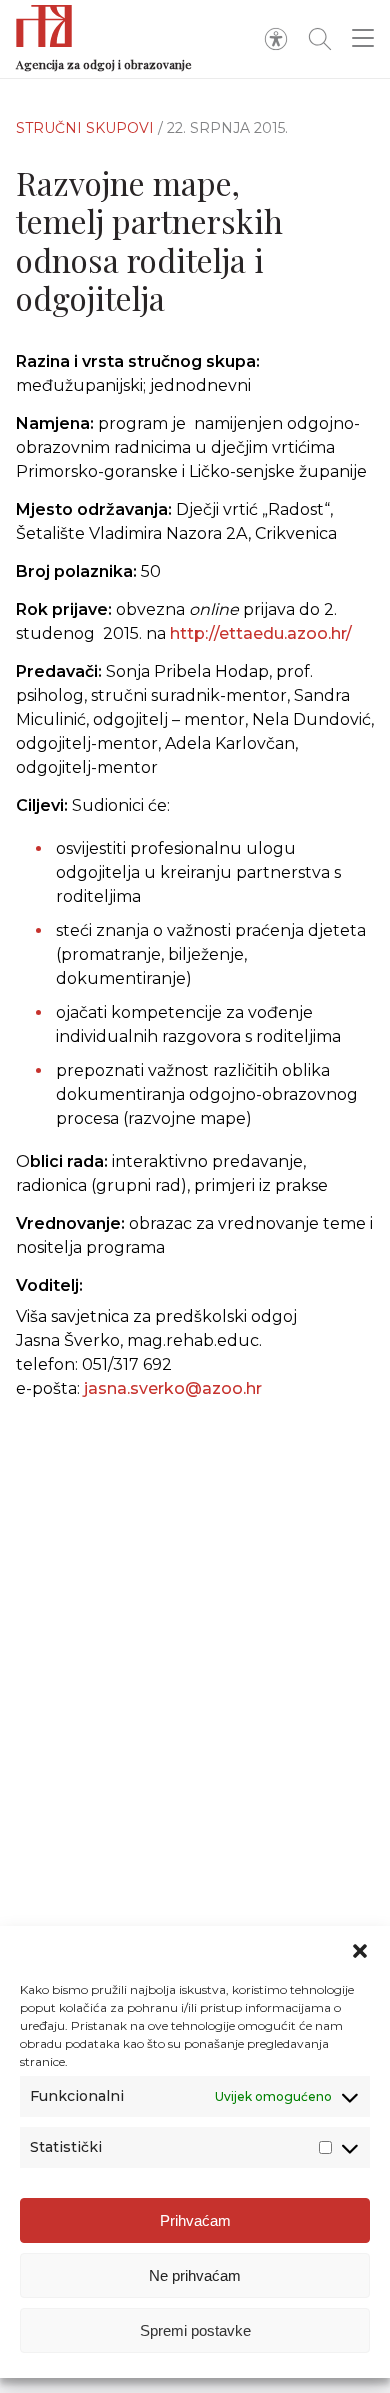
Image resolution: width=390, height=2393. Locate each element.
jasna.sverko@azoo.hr (173, 1388)
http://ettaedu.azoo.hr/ (261, 633)
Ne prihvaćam (195, 2275)
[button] (360, 1951)
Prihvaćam (195, 2220)
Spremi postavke (195, 2330)
